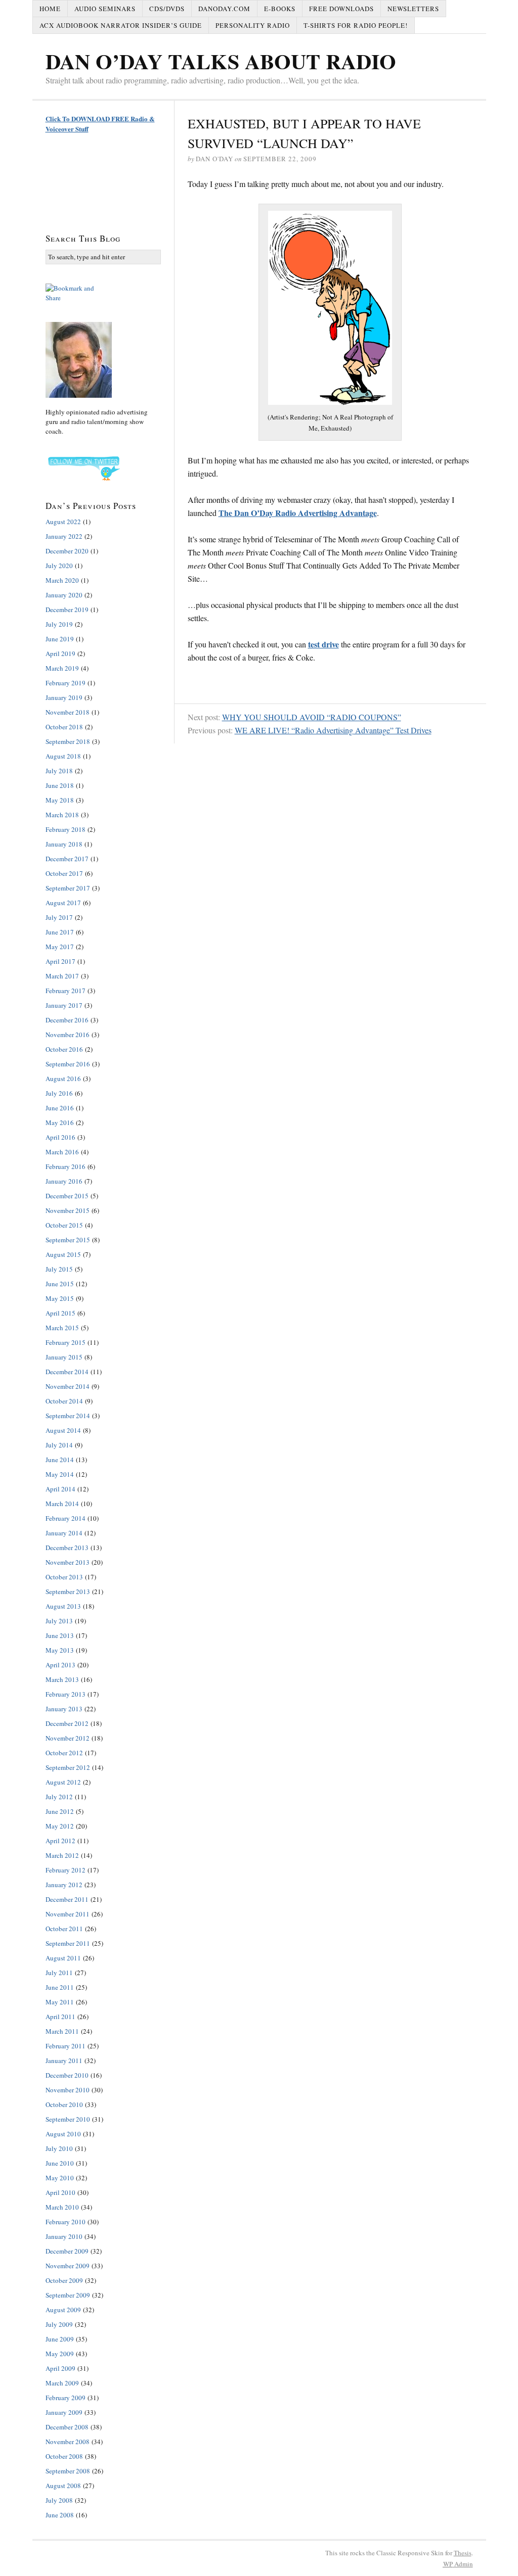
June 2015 (60, 1284)
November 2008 (68, 2442)
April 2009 (60, 2368)
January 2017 (64, 1005)
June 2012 (60, 1811)
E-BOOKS (280, 9)
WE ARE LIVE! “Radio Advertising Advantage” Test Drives (333, 730)
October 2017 (64, 873)
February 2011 (66, 2046)
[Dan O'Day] (103, 360)
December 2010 (67, 2075)
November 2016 (68, 1035)
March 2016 (62, 1152)
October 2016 (64, 1049)
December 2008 (67, 2427)
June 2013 (60, 1635)
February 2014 (66, 1518)
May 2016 (60, 1122)
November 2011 (68, 1914)
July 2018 (59, 771)
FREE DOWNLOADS (341, 9)
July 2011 (59, 1973)
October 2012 (64, 1753)
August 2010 (63, 2134)
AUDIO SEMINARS (105, 9)
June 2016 (60, 1108)
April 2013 (60, 1665)
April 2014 (60, 1489)
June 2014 (60, 1460)
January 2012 (64, 1885)
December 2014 (67, 1372)
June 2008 (60, 2515)
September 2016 (68, 1064)
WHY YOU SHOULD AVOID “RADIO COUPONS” (312, 717)
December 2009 (67, 2251)
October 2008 (64, 2456)
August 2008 (63, 2486)
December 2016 (67, 1020)
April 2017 (60, 961)
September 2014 (68, 1416)
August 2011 (63, 1958)
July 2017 (59, 917)
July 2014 (59, 1445)
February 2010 (66, 2222)
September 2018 (68, 741)
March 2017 (62, 976)
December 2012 (67, 1723)
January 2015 (64, 1357)
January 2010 (64, 2236)
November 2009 (68, 2266)
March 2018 (62, 815)
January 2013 (64, 1709)
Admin (458, 2564)
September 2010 (68, 2119)
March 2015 (62, 1328)
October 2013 (64, 1577)
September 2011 (68, 1943)
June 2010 (60, 2163)
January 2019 (64, 697)
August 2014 (63, 1430)
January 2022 (64, 536)
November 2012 (68, 1738)
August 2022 (63, 522)
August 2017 (63, 903)
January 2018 (64, 844)
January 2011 (64, 2060)
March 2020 (62, 580)
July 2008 (59, 2500)
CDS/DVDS (167, 9)
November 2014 (68, 1386)
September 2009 (68, 2295)
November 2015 (68, 1210)
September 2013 (68, 1591)
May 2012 (60, 1826)
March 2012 (62, 1855)
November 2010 (68, 2090)
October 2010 (64, 2104)
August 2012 (63, 1782)
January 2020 (64, 595)
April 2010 (60, 2192)
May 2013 (60, 1650)
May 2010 (60, 2178)
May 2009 (60, 2354)
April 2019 (60, 653)
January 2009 (64, 2412)
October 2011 (64, 1929)
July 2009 (59, 2324)
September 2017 (68, 888)
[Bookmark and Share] (103, 293)
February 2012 (66, 1870)
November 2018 (68, 712)
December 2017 (67, 859)
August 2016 (63, 1079)
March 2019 (62, 668)
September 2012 (68, 1767)
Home (50, 9)
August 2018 (63, 756)
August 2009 (63, 2310)
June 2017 (60, 932)
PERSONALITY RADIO (253, 25)
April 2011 (60, 2017)
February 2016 (66, 1166)
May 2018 (60, 800)
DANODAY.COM (224, 9)
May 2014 (60, 1474)
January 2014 (64, 1533)
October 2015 (64, 1225)
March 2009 (62, 2383)
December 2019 (67, 610)
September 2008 (68, 2471)
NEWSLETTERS (413, 9)
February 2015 (66, 1342)
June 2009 (60, 2339)
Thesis (463, 2553)
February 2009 (66, 2398)
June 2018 (60, 785)
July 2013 (59, 1621)
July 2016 (59, 1093)
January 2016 (64, 1181)
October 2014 (64, 1401)
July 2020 (59, 566)
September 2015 (68, 1240)
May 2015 (60, 1298)
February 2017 (66, 991)
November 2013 (68, 1562)
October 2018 (64, 727)
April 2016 (60, 1137)
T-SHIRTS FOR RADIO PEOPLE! (356, 25)
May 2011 (60, 2002)
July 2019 (59, 624)
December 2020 (67, 551)
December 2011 (67, 1899)
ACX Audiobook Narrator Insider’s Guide (121, 25)
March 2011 (62, 2031)
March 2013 (62, 1679)
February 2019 (66, 683)
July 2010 (59, 2148)
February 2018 (66, 829)
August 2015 (63, 1254)
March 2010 (62, 2207)
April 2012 (60, 1841)
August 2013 (63, 1606)
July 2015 (59, 1269)
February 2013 (66, 1694)
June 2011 (60, 1987)
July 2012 (59, 1797)
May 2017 (60, 947)
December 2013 (67, 1548)
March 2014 (62, 1504)
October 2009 (64, 2280)
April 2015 (60, 1313)
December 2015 (67, 1196)
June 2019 (60, 639)
